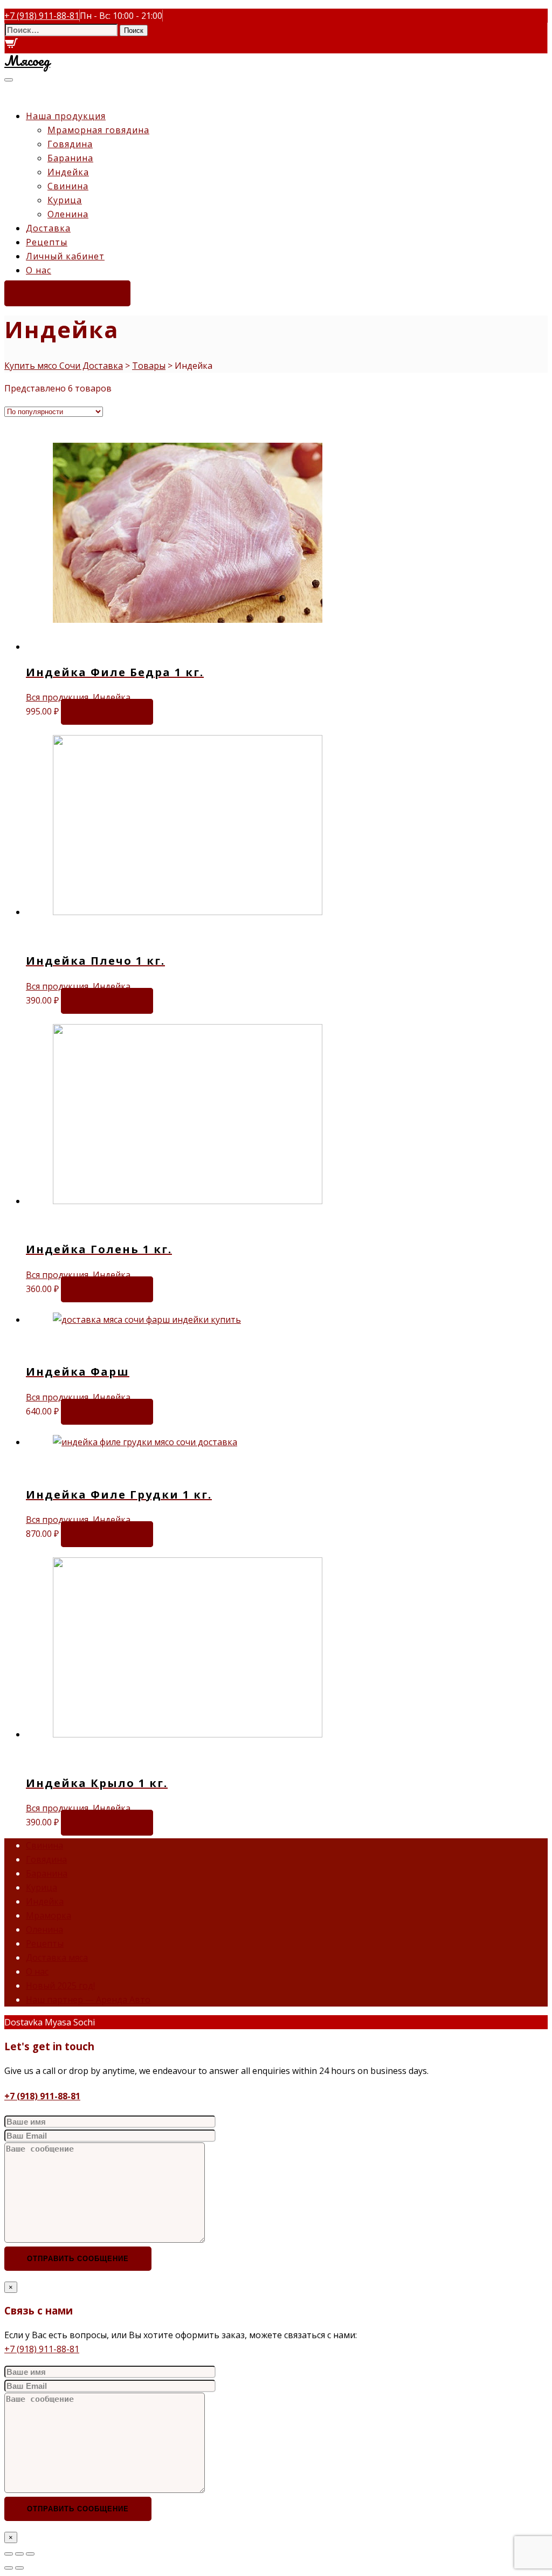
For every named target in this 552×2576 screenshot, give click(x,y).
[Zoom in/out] (30, 2554)
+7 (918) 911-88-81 (42, 2096)
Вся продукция (57, 697)
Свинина (68, 186)
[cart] (11, 46)
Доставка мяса (57, 1957)
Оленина (68, 214)
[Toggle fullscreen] (19, 2554)
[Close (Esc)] (9, 2554)
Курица (65, 200)
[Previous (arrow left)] (9, 2568)
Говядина (70, 144)
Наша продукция (66, 116)
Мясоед (27, 60)
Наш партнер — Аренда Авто (88, 2000)
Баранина (70, 158)
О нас (39, 270)
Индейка (68, 172)
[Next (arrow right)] (19, 2568)
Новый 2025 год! (60, 1986)
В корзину (107, 712)
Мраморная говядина (98, 130)
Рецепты (47, 242)
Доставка (48, 228)
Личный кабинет (65, 256)
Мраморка (49, 1915)
